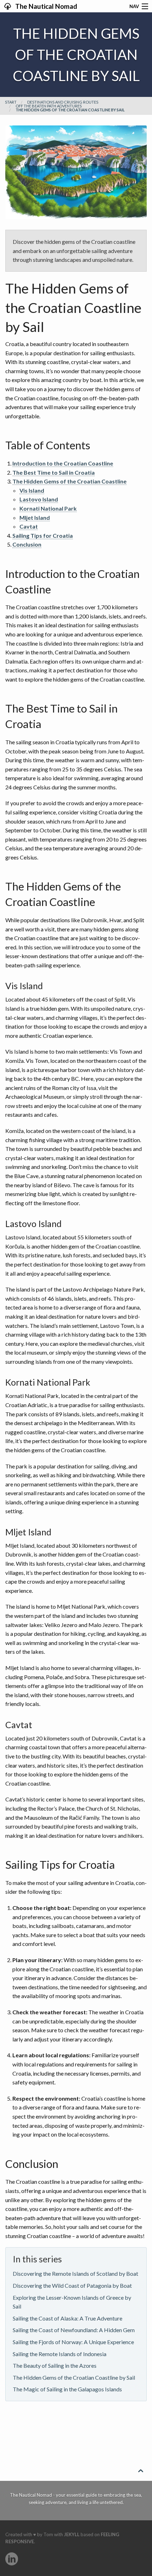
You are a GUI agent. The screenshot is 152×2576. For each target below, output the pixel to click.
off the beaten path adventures (49, 106)
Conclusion (27, 544)
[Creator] (12, 2559)
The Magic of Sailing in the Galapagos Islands (67, 2389)
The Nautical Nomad (45, 6)
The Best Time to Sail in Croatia (54, 472)
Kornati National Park (48, 508)
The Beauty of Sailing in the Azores (55, 2365)
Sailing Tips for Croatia (43, 535)
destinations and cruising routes (63, 102)
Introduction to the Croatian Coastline (63, 463)
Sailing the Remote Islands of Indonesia (60, 2354)
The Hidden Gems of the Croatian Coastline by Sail (74, 2377)
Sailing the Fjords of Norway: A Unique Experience (73, 2342)
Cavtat (29, 526)
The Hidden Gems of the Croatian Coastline (69, 481)
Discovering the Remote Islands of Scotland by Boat (75, 2273)
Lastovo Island (39, 499)
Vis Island (32, 490)
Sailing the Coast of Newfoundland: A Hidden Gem (74, 2330)
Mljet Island (35, 517)
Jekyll (72, 2534)
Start (11, 102)
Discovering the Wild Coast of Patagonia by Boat (72, 2285)
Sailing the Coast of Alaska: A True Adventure (68, 2318)
